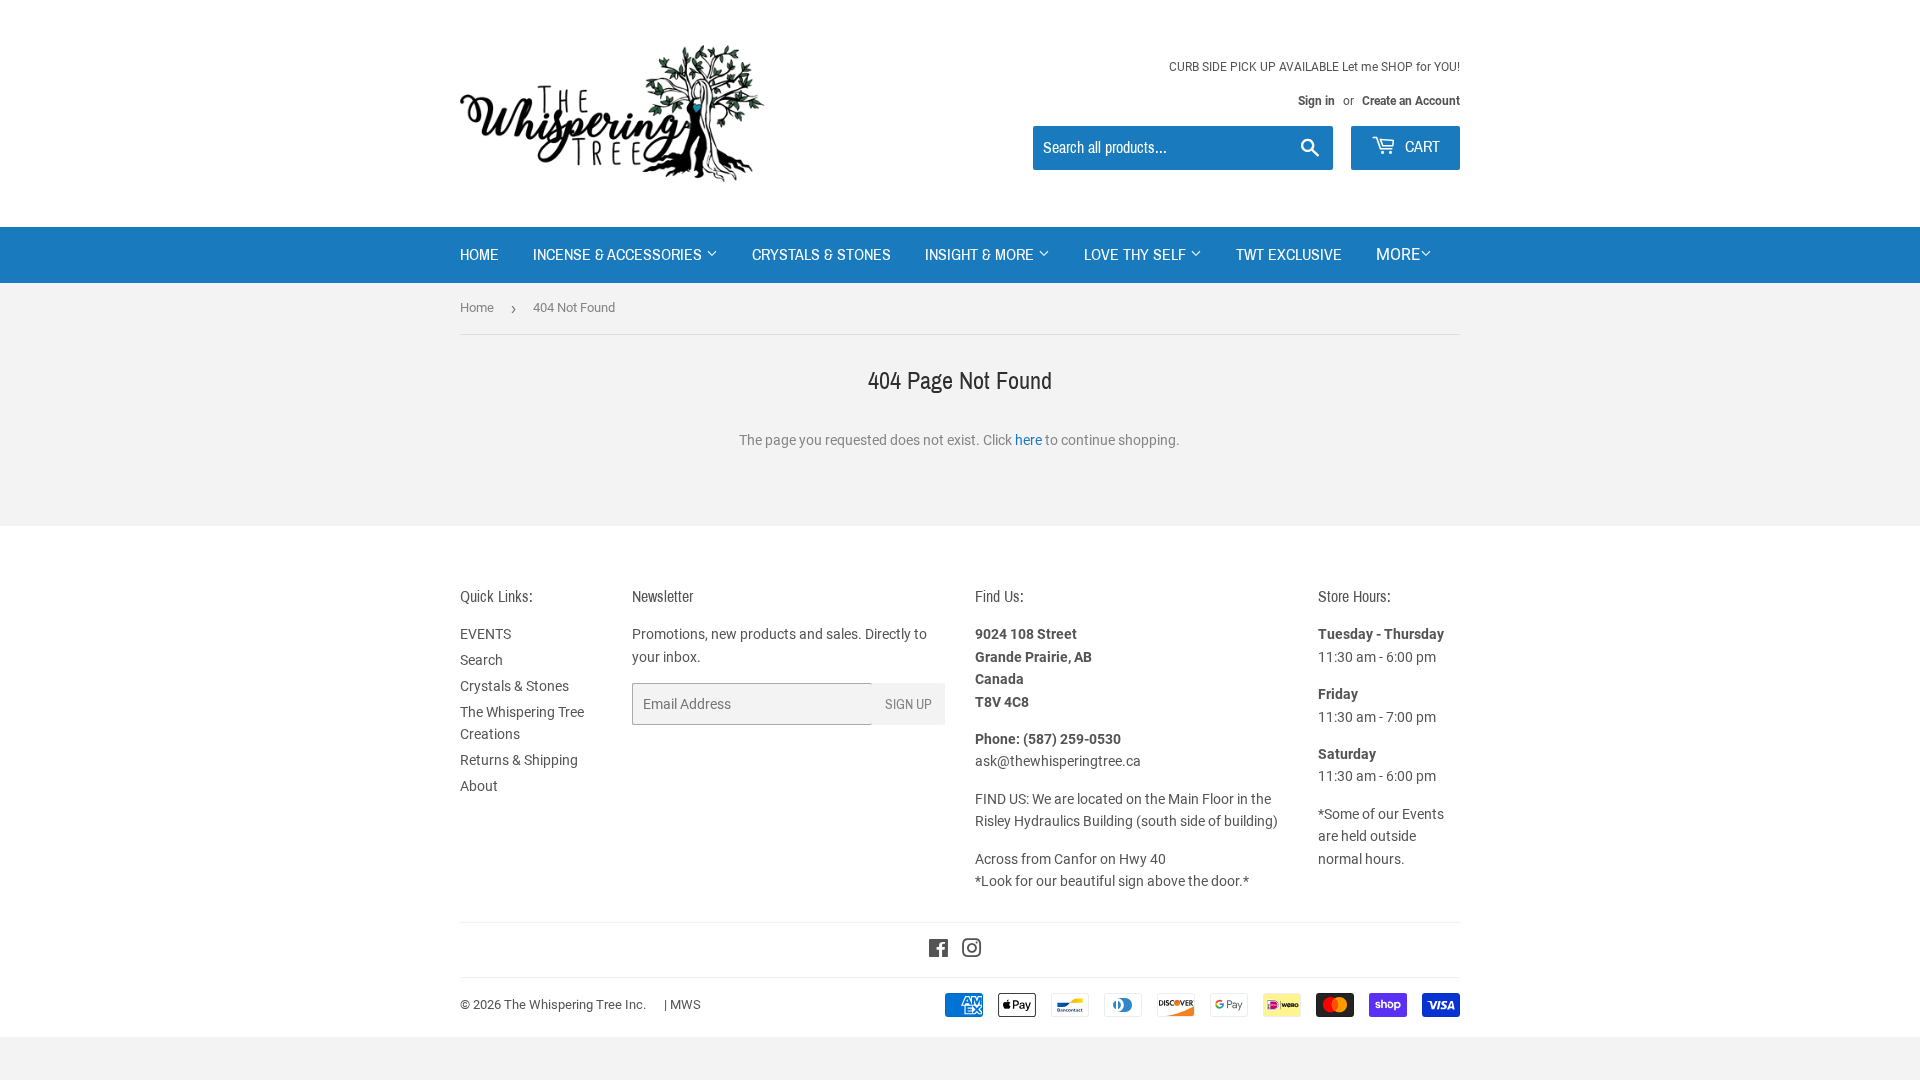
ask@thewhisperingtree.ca (1058, 761)
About (479, 786)
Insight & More (981, 254)
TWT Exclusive (1289, 254)
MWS (685, 1004)
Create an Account (1411, 101)
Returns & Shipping (519, 760)
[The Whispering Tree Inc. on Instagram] (972, 951)
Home (479, 254)
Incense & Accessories (619, 254)
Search (481, 660)
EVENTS (485, 634)
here (1028, 440)
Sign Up (908, 704)
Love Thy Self (1137, 254)
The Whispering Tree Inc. (575, 1004)
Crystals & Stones (821, 254)
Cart (1420, 146)
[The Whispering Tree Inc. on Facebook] (938, 951)
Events (1423, 814)
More (1398, 254)
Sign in (1316, 101)
